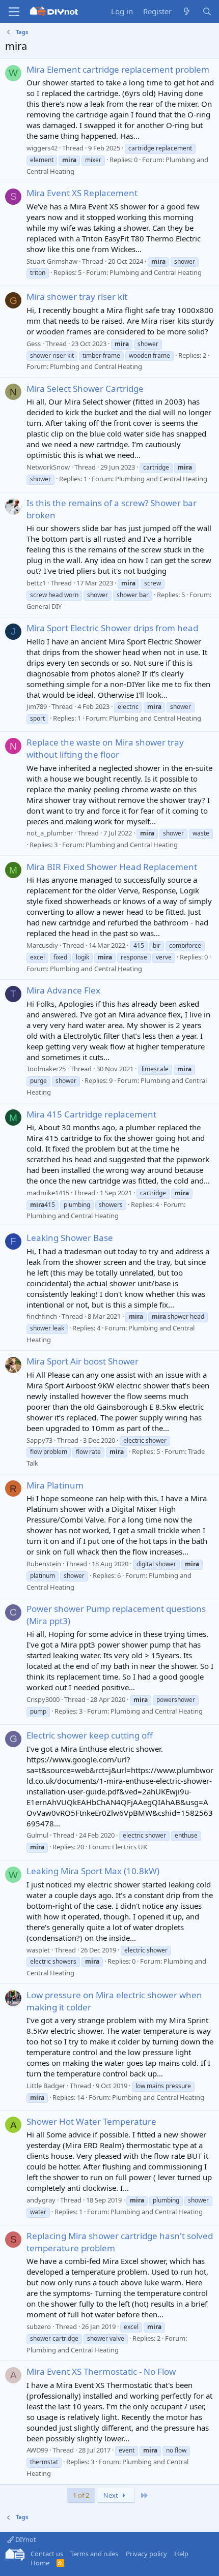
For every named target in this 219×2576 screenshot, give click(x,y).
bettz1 (36, 583)
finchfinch (42, 1316)
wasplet (38, 1950)
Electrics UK (130, 1847)
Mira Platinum (55, 1485)
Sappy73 (39, 1440)
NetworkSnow (48, 467)
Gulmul (37, 1835)
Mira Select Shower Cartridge (85, 389)
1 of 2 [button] (81, 2495)
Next (112, 2495)
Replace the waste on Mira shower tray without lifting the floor (105, 748)
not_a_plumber (50, 833)
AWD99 (37, 2450)
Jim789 (37, 706)
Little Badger (46, 2086)
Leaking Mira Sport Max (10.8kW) (93, 1871)
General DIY (44, 606)
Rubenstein (44, 1564)
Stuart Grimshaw (52, 261)
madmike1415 (48, 1193)
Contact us (47, 2554)
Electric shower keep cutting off (90, 1735)
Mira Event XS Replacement (82, 193)
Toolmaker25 (46, 1069)
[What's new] (187, 11)
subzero (39, 2326)
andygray (41, 2200)
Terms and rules (94, 2554)
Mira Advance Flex (63, 990)
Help (181, 2554)
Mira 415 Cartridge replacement (91, 1114)
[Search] (207, 11)
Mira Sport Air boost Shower (83, 1361)
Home (40, 2563)
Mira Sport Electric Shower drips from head (112, 628)
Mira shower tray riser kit (77, 297)
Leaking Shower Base (70, 1238)
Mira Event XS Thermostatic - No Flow (101, 2371)
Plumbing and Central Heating (156, 272)
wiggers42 (42, 148)
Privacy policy (146, 2554)
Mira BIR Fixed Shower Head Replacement (112, 867)
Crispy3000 (43, 1699)
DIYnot (25, 2539)
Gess (34, 344)
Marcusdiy (42, 945)
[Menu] (14, 12)
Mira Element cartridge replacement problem (118, 69)
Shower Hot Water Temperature (91, 2121)
